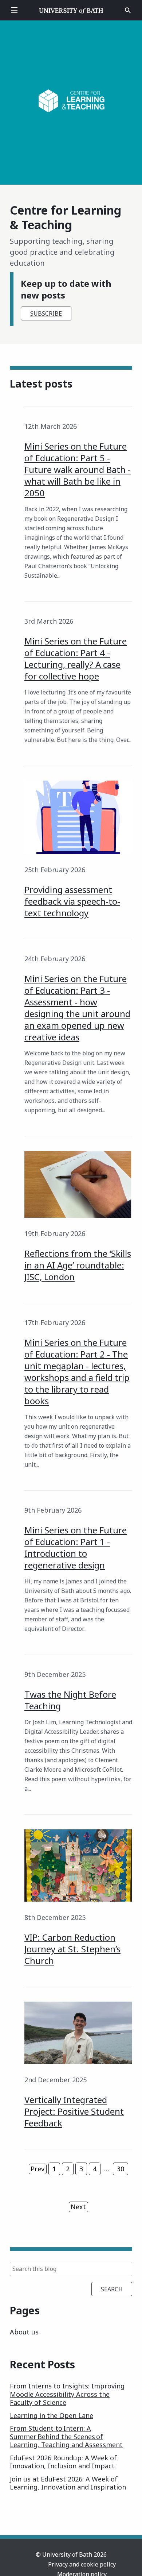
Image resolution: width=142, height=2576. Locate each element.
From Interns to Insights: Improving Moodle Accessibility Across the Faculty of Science (67, 2394)
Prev (38, 2169)
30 (121, 2169)
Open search (128, 10)
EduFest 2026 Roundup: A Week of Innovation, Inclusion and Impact (63, 2462)
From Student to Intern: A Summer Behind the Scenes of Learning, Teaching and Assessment (66, 2436)
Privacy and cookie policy (82, 2564)
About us (24, 2332)
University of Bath (71, 10)
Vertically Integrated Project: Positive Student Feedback (74, 2111)
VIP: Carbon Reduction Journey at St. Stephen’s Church (72, 1949)
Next (78, 2207)
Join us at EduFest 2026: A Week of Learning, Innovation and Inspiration (68, 2483)
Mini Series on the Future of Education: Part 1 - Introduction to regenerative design (76, 1547)
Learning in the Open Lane (52, 2415)
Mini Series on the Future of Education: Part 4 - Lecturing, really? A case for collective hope (76, 659)
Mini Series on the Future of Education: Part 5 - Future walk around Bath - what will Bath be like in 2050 (78, 469)
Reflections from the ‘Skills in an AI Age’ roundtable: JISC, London (78, 1265)
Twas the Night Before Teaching (70, 1700)
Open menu (14, 10)
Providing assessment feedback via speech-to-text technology (72, 901)
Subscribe (46, 313)
